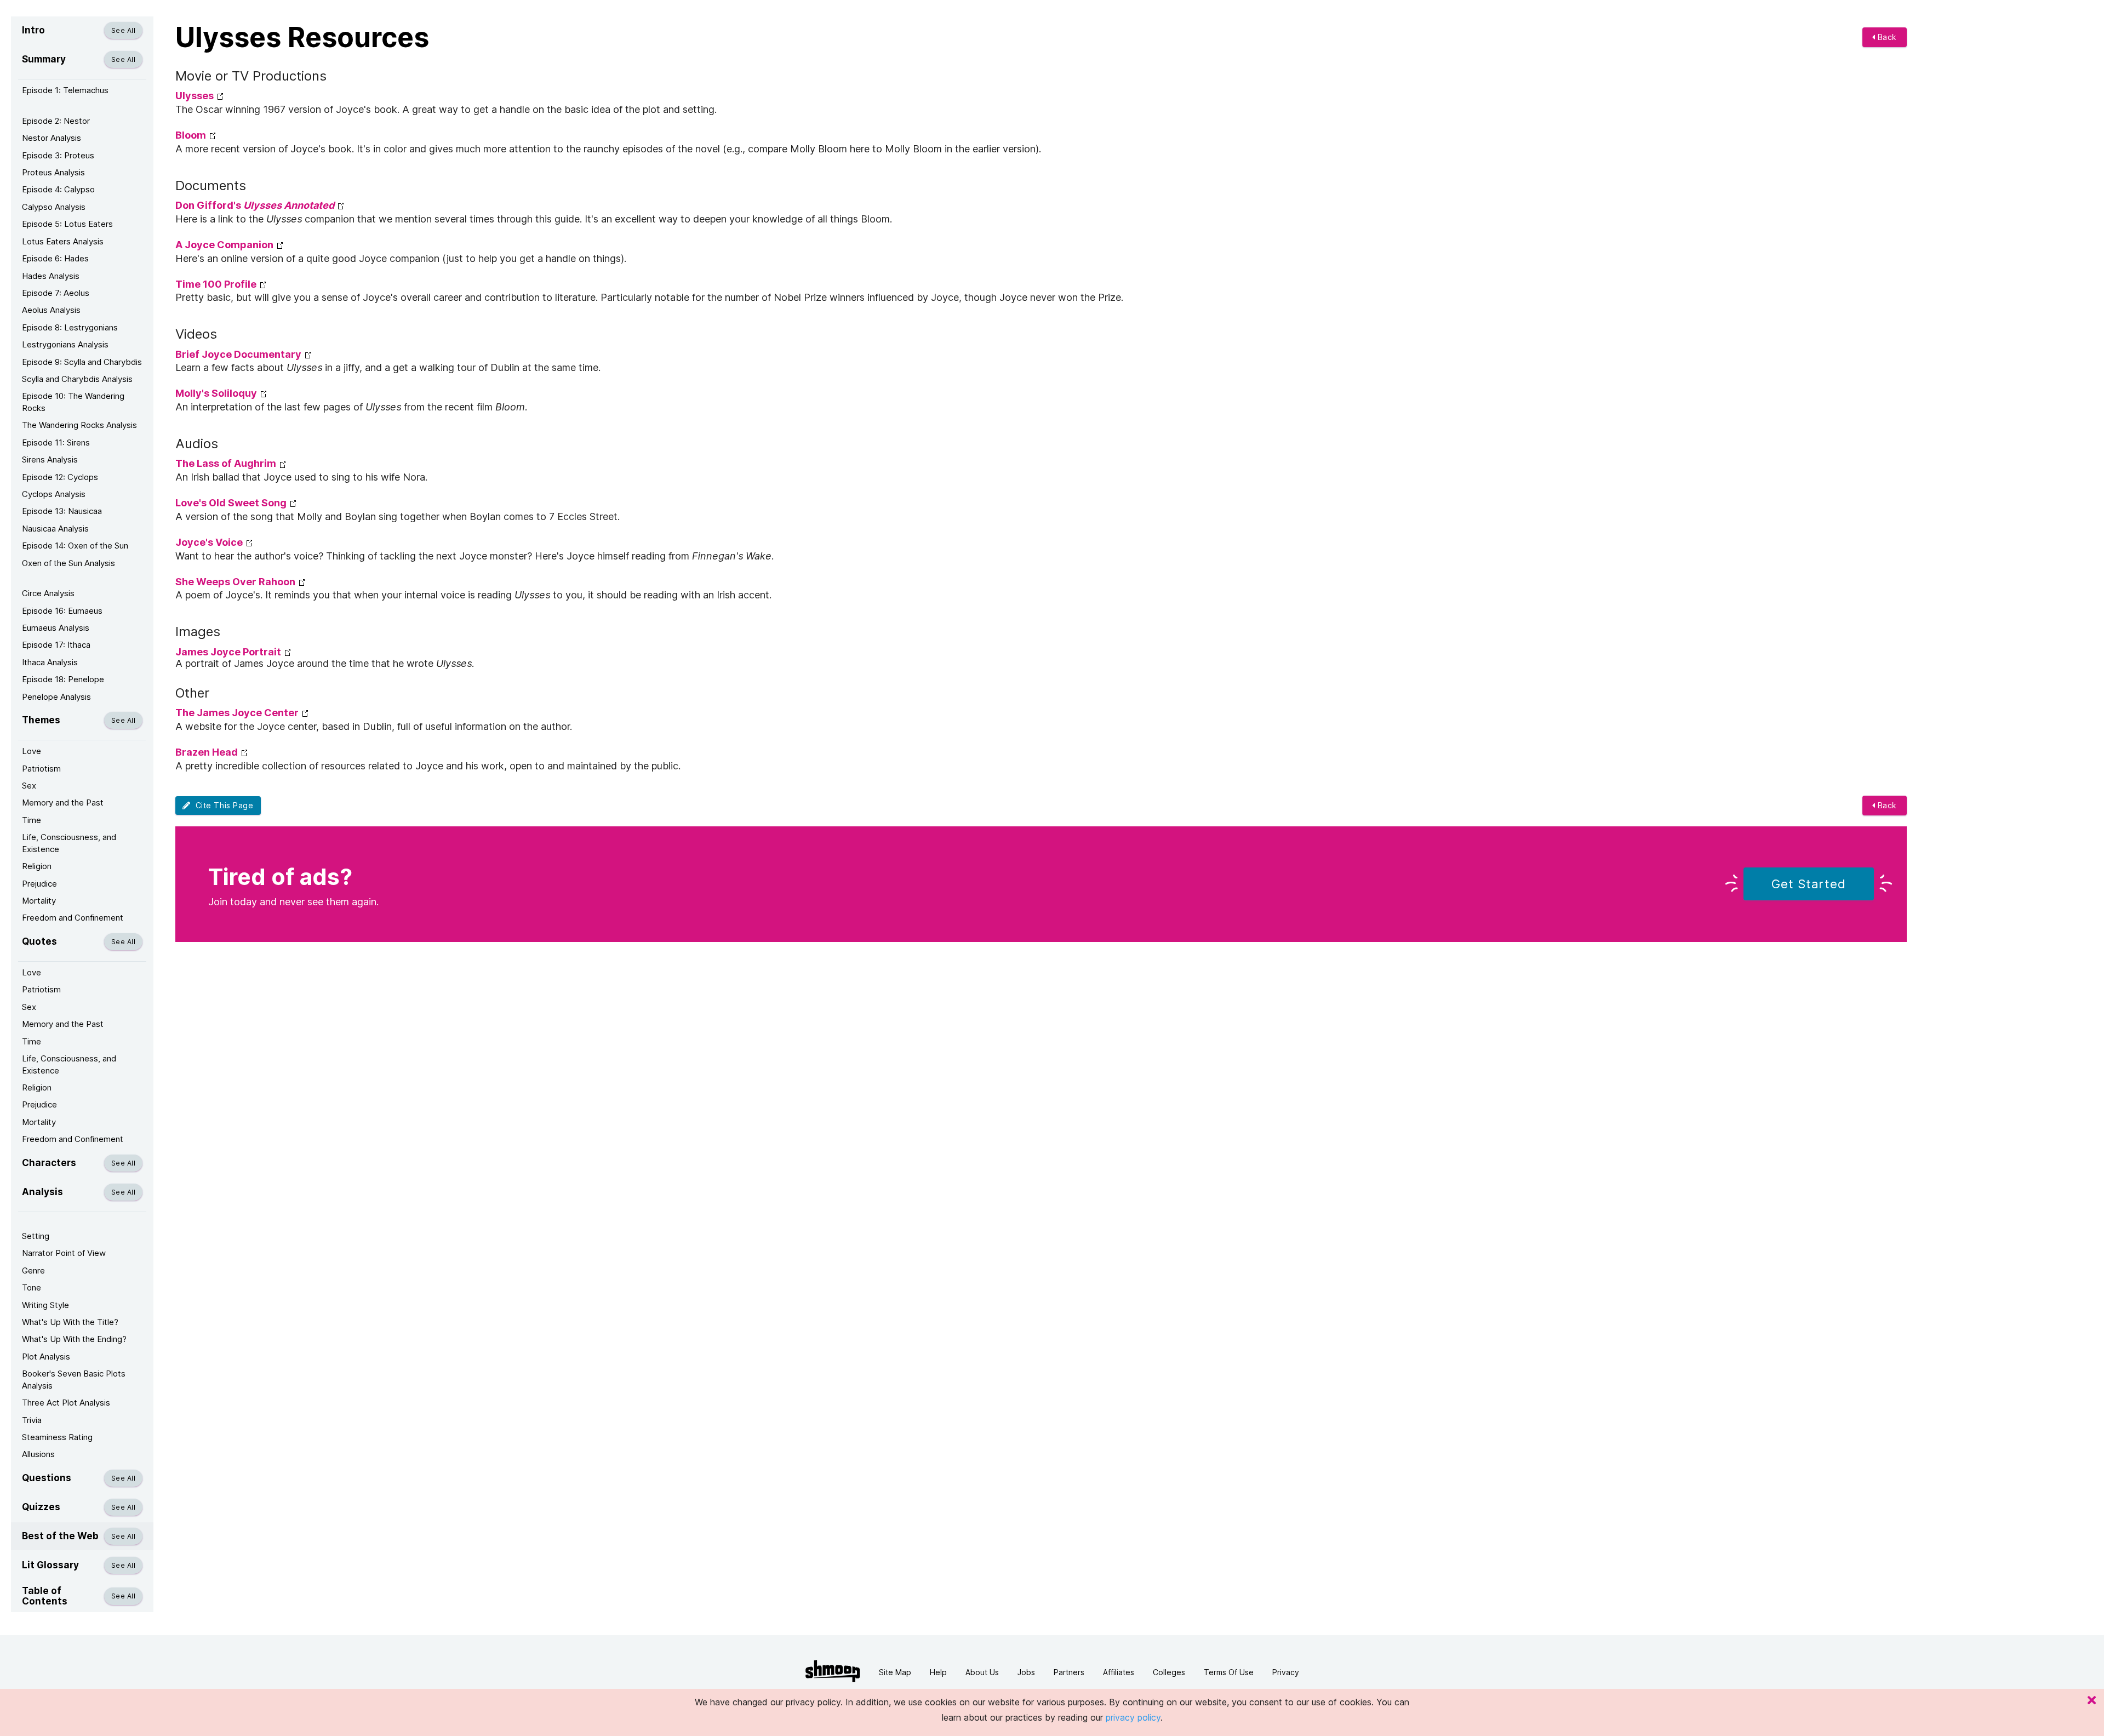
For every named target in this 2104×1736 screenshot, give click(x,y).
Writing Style (45, 1305)
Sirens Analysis (50, 459)
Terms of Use (1229, 1672)
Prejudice (39, 884)
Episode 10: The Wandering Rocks (73, 402)
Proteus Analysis (53, 172)
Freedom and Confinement (73, 918)
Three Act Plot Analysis (66, 1403)
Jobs (1026, 1672)
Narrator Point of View (64, 1253)
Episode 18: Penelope (63, 679)
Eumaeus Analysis (56, 628)
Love (32, 751)
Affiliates (1119, 1672)
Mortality (39, 901)
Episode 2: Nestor (56, 121)
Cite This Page (222, 805)
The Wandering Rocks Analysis (79, 425)
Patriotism (41, 769)
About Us (982, 1672)
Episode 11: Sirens (56, 442)
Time (32, 820)
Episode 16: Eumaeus (62, 611)
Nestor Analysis (52, 138)
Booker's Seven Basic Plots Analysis (74, 1379)
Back (1886, 37)
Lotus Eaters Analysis (63, 241)
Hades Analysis (51, 276)
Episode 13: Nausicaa (62, 511)
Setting (36, 1236)
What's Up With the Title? (70, 1322)
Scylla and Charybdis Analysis (77, 379)
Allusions (38, 1454)
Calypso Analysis (54, 207)
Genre (33, 1270)
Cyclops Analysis (54, 494)
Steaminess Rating (57, 1437)
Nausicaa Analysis (55, 529)
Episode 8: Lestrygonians (70, 327)
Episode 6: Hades (55, 258)
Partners (1069, 1672)
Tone (32, 1287)
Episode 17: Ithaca (56, 645)
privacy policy (1133, 1717)
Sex (29, 786)
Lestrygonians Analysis (65, 344)
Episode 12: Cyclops (60, 477)
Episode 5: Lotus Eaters (67, 224)
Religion (37, 866)
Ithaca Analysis (50, 662)
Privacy (1286, 1672)
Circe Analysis (48, 593)
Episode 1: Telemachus (65, 90)
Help (938, 1672)
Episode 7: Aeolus (56, 293)
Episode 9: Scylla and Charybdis (82, 362)
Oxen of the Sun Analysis (68, 563)
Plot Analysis (46, 1357)
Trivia (32, 1420)
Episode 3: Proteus (58, 155)
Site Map (895, 1672)
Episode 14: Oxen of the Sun (75, 546)
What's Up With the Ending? (74, 1339)
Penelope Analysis (56, 697)
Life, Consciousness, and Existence (69, 843)
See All (123, 30)
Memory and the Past (63, 803)
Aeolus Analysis (51, 310)
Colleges (1169, 1672)
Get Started (1809, 884)
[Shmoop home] (833, 1671)
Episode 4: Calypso (58, 189)
